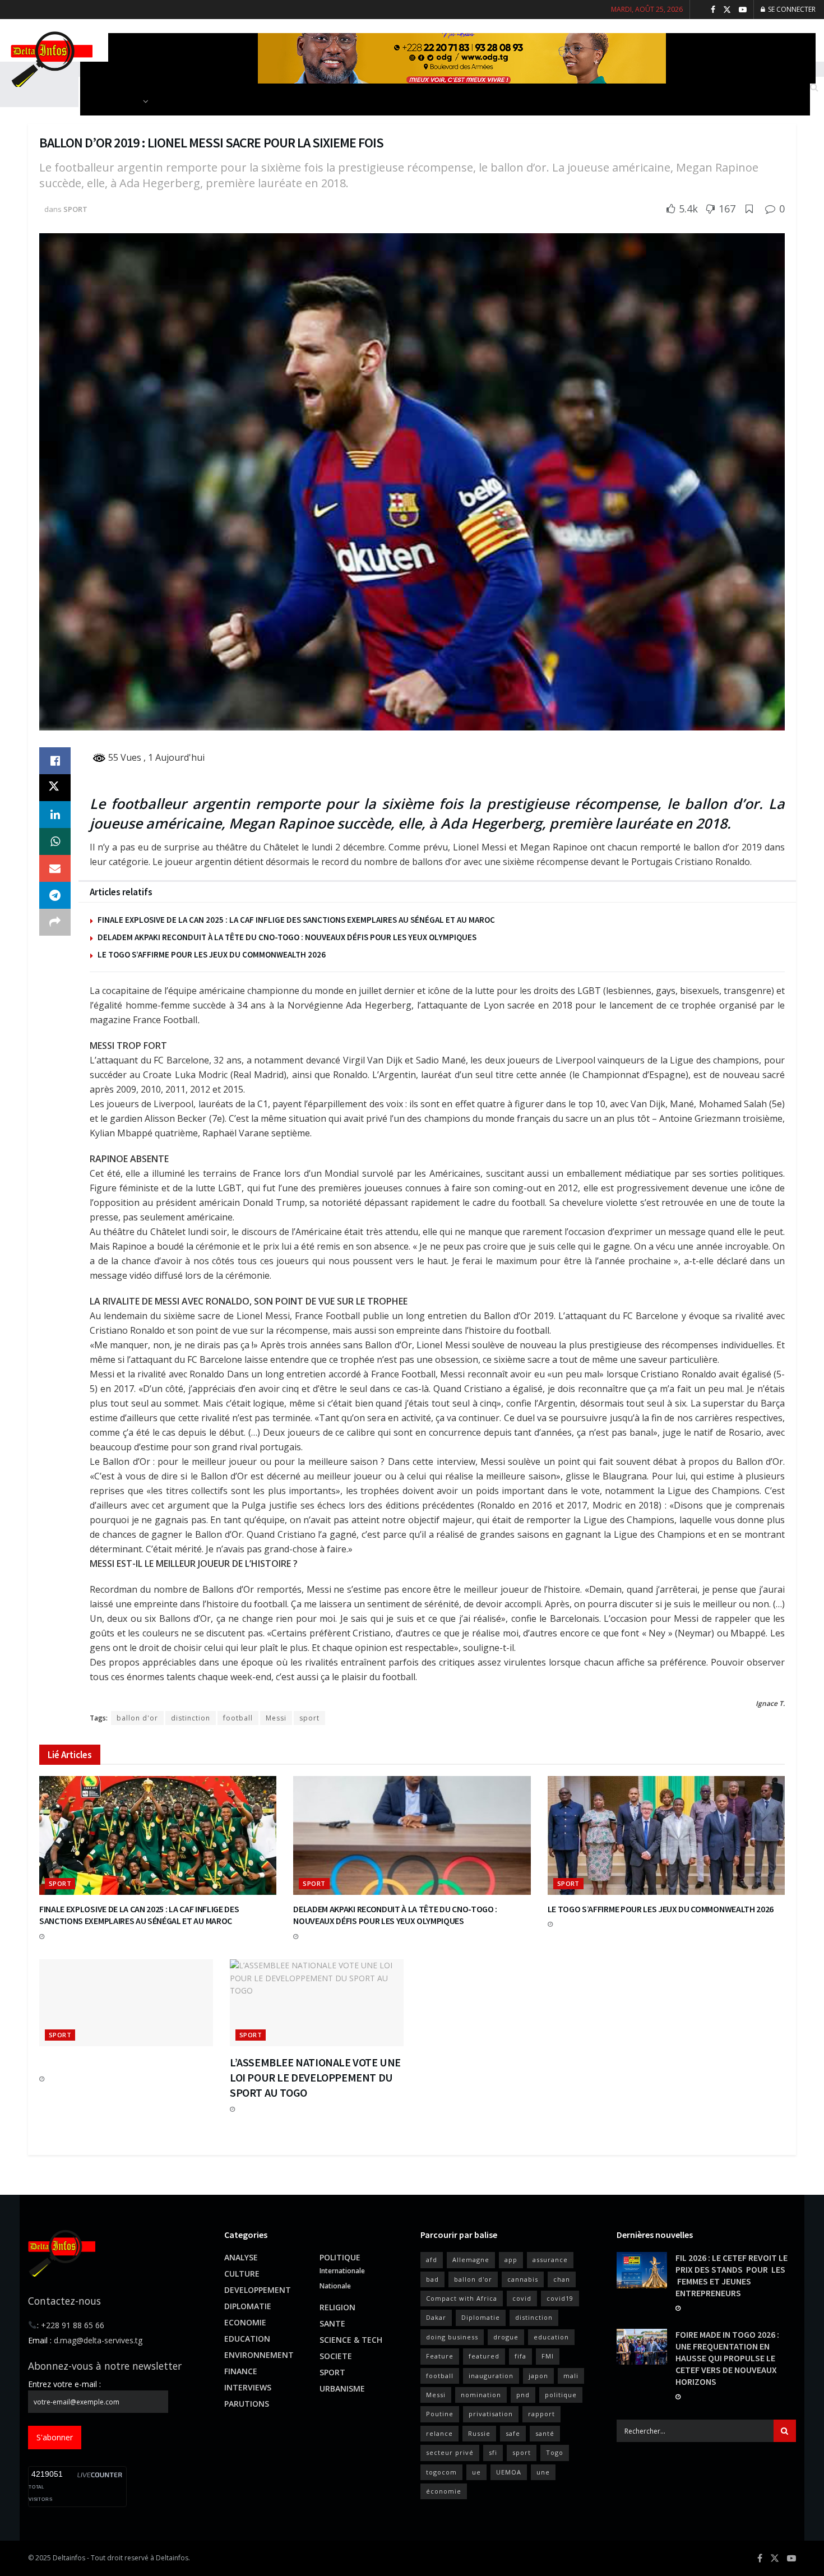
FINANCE (241, 2371)
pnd (523, 2395)
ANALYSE (241, 2257)
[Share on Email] (55, 868)
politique (561, 2395)
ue (476, 2472)
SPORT (75, 209)
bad (432, 2279)
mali (571, 2376)
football (238, 1718)
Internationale (342, 2271)
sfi (493, 2452)
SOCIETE (336, 2356)
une (543, 2472)
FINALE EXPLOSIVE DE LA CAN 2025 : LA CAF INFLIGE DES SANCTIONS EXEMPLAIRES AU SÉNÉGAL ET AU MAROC (296, 920)
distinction (191, 1718)
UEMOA (509, 2472)
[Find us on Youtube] (743, 10)
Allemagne (471, 2260)
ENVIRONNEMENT (259, 2355)
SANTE (332, 2323)
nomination (481, 2395)
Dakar (436, 2317)
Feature (440, 2356)
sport (309, 1718)
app (511, 2260)
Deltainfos (69, 2558)
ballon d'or (137, 1718)
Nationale (335, 2286)
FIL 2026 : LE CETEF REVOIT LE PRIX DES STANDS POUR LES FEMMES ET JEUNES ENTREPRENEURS (732, 2275)
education (551, 2337)
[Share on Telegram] (55, 895)
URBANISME (342, 2388)
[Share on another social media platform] (55, 922)
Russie (479, 2433)
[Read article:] (126, 2003)
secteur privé (450, 2452)
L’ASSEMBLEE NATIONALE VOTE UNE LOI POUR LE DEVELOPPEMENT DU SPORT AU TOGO (315, 2077)
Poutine (440, 2414)
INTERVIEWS (248, 2387)
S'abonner (55, 2437)
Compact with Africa (462, 2298)
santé (545, 2433)
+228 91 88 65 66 (73, 2325)
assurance (550, 2260)
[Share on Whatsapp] (55, 841)
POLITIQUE (340, 2257)
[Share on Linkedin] (55, 815)
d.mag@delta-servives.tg (98, 2340)
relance (439, 2433)
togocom (441, 2472)
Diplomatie (481, 2317)
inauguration (491, 2376)
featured (484, 2356)
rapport (541, 2414)
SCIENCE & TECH (351, 2340)
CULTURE (242, 2274)
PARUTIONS (247, 2404)
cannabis (523, 2279)
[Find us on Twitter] (727, 10)
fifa (520, 2356)
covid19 (560, 2298)
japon (538, 2376)
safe (513, 2433)
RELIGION (337, 2307)
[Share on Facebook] (55, 761)
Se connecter (791, 9)
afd (432, 2260)
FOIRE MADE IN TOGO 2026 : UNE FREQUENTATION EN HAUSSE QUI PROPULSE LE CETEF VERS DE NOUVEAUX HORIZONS (727, 2358)
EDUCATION (247, 2339)
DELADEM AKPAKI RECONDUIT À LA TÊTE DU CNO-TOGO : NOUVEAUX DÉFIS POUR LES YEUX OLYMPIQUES (287, 937)
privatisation (491, 2414)
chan (562, 2279)
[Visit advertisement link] (462, 58)
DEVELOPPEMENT (258, 2290)
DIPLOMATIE (248, 2306)
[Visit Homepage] (50, 58)
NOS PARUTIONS (110, 101)
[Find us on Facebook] (713, 10)
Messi (276, 1718)
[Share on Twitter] (55, 788)
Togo (555, 2452)
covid (522, 2298)
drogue (506, 2337)
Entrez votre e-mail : (64, 2384)
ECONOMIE (245, 2322)
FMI (548, 2356)
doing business (452, 2337)
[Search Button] (785, 2431)
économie (444, 2491)
